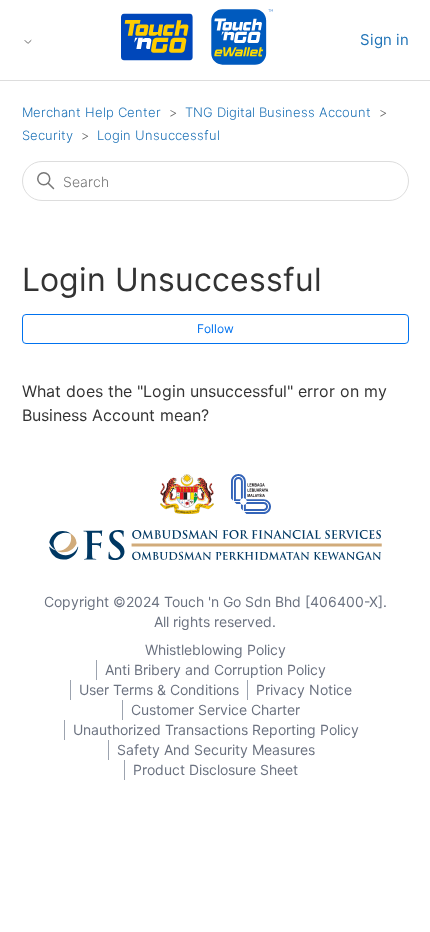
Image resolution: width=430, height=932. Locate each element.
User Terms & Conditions (159, 689)
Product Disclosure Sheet (215, 769)
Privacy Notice (304, 689)
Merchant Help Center (91, 112)
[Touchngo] (157, 40)
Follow (215, 328)
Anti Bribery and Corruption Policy (215, 669)
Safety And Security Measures (216, 749)
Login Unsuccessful (158, 135)
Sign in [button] (384, 39)
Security (47, 135)
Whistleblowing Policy (215, 649)
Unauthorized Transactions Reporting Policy (216, 729)
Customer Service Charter (215, 709)
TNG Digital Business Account (278, 112)
